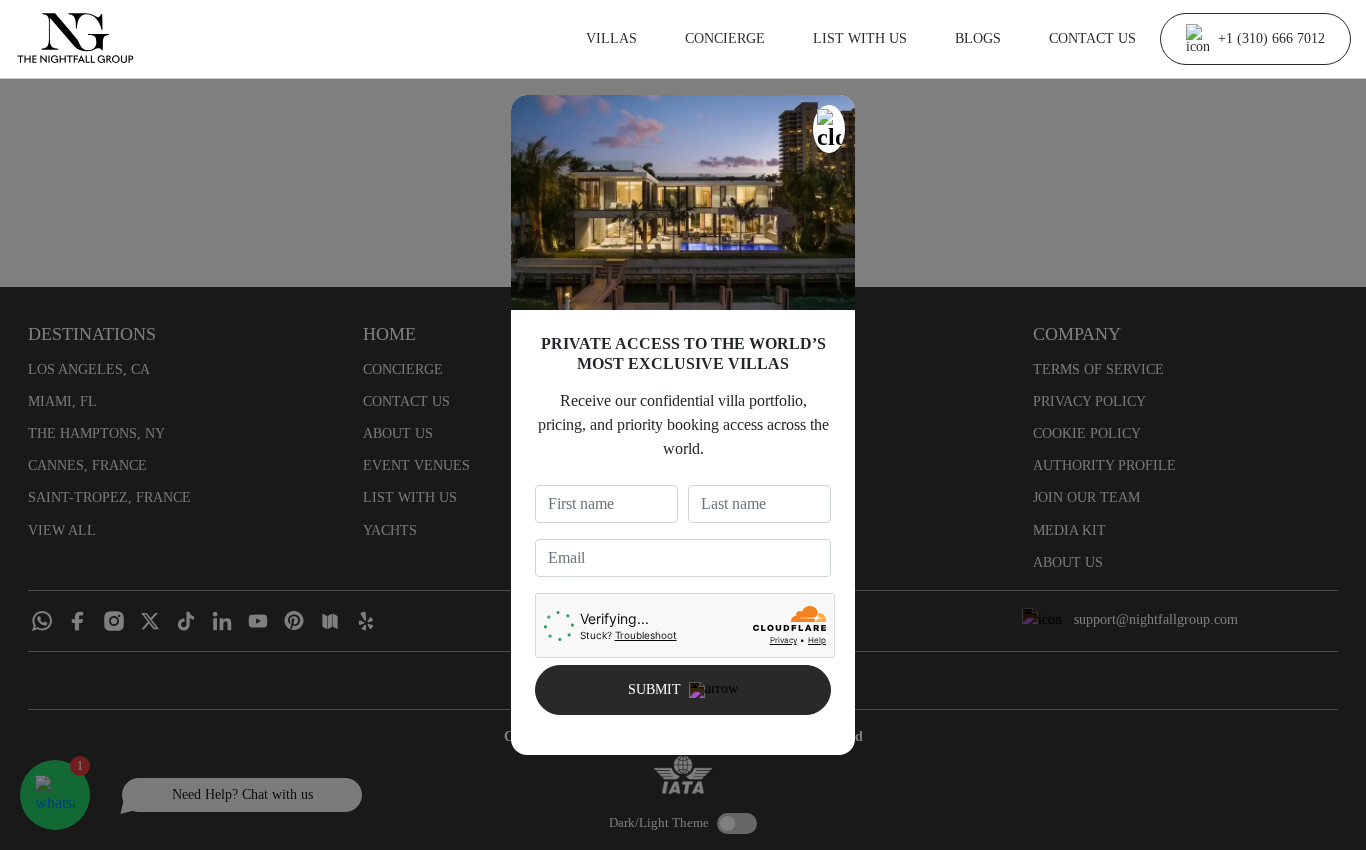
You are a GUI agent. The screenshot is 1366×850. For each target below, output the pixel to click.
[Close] (829, 129)
